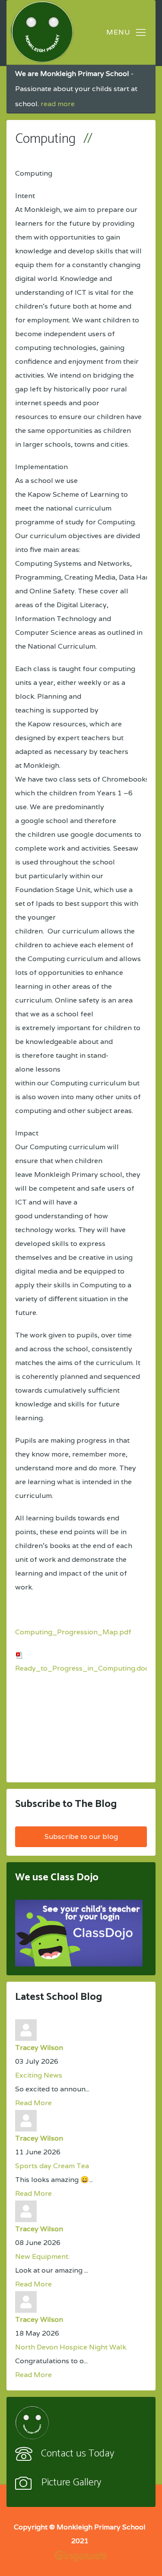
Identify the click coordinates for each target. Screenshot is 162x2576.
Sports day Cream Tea (52, 2166)
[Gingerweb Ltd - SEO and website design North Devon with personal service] (81, 2556)
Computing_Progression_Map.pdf (73, 1632)
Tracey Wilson (39, 2048)
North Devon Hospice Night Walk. (71, 2347)
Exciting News (39, 2075)
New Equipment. (42, 2256)
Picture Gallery (71, 2483)
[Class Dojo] (79, 1933)
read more (58, 104)
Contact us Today (78, 2454)
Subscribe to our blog (81, 1837)
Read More (33, 2103)
